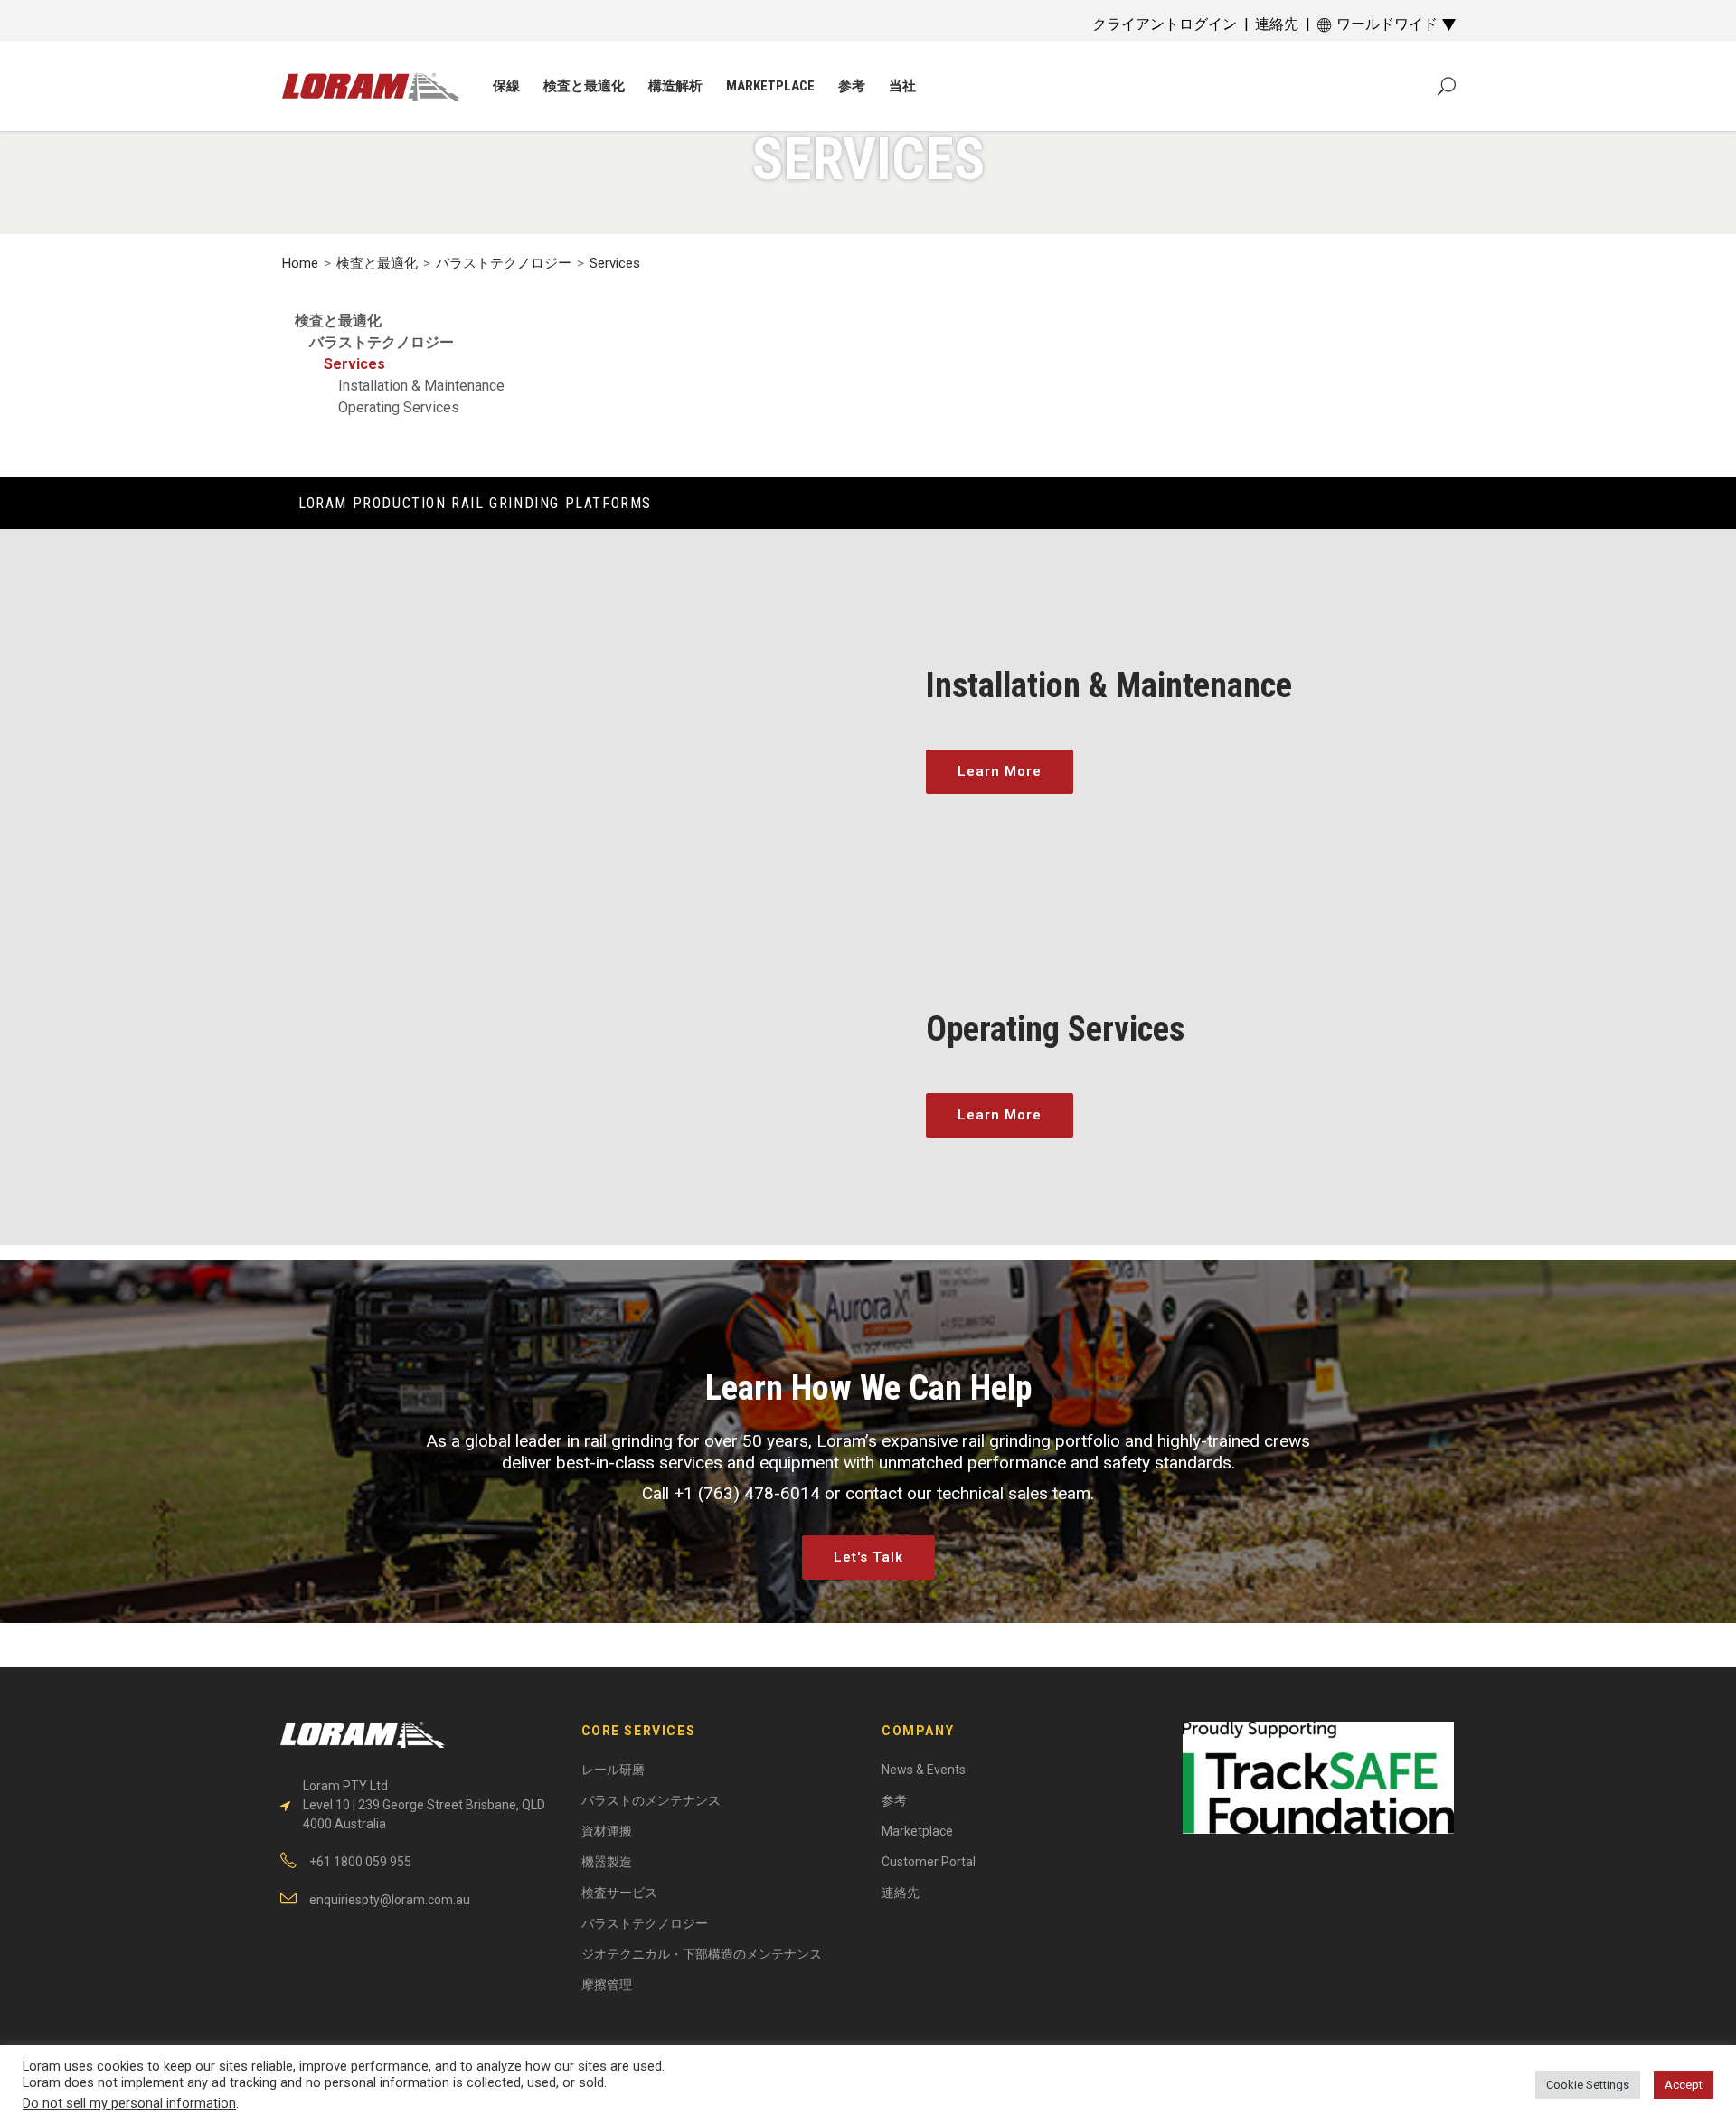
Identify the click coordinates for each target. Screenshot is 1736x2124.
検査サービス (619, 1893)
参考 (894, 1800)
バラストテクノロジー (504, 263)
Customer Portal (929, 1862)
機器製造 (607, 1862)
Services (354, 364)
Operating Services (399, 407)
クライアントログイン (1165, 24)
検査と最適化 (377, 263)
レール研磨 (613, 1770)
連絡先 (1277, 24)
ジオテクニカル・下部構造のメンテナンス (702, 1954)
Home (300, 263)
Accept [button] (1684, 2085)
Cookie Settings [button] (1588, 2085)
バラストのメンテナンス (651, 1800)
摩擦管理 (607, 1985)
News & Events (924, 1770)
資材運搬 (607, 1831)
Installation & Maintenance (421, 386)
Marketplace (917, 1831)
